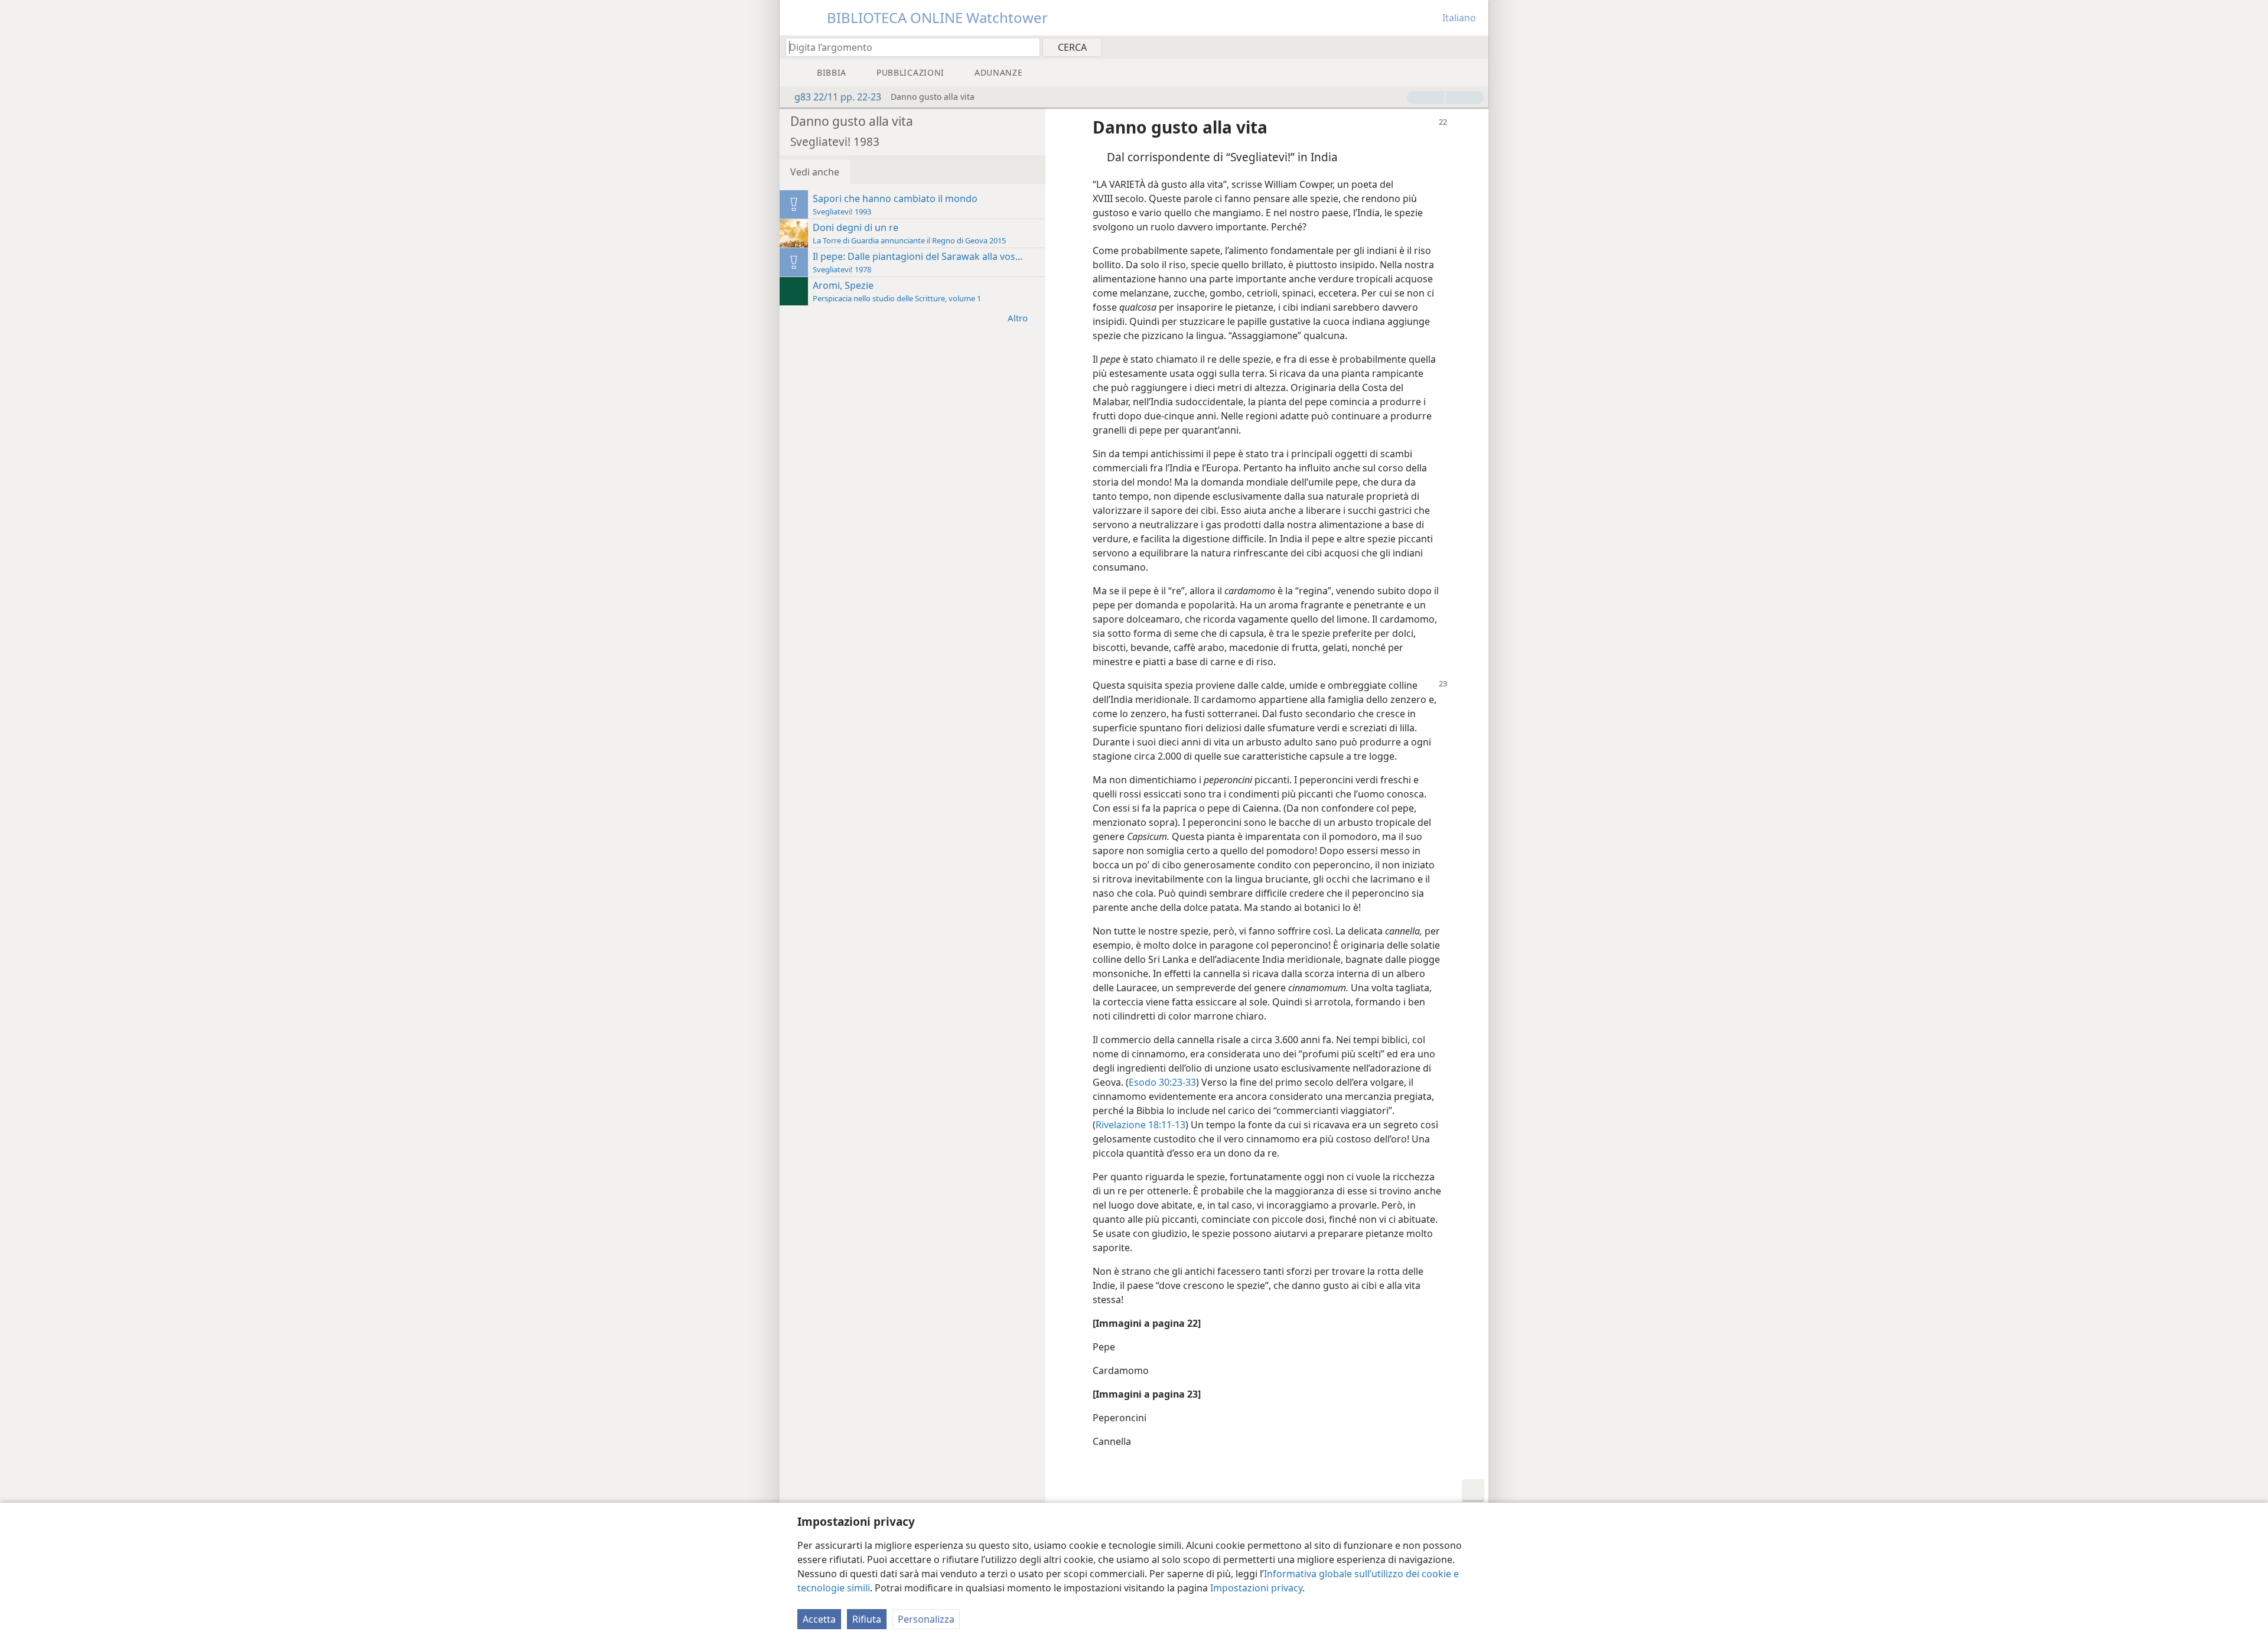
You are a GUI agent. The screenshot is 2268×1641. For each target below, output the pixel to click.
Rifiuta (867, 1619)
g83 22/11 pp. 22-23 (838, 97)
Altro (1018, 318)
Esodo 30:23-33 (1162, 1082)
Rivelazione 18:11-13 (1140, 1125)
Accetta (819, 1619)
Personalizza (926, 1619)
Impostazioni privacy (1256, 1588)
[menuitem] (1475, 47)
